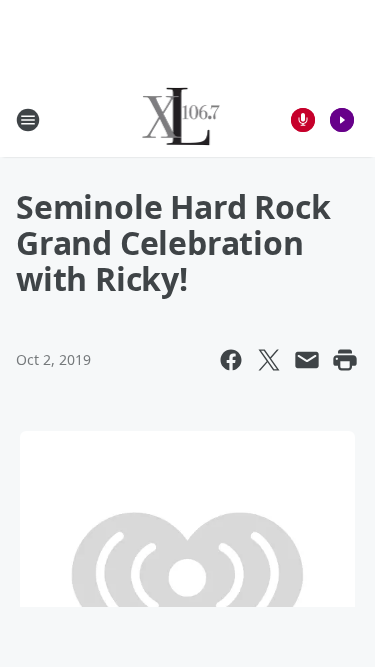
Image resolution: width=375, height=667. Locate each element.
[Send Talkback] (303, 120)
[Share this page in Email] (307, 360)
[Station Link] (181, 119)
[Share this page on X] (269, 360)
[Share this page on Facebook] (231, 360)
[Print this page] (345, 360)
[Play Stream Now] (342, 120)
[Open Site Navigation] (28, 120)
